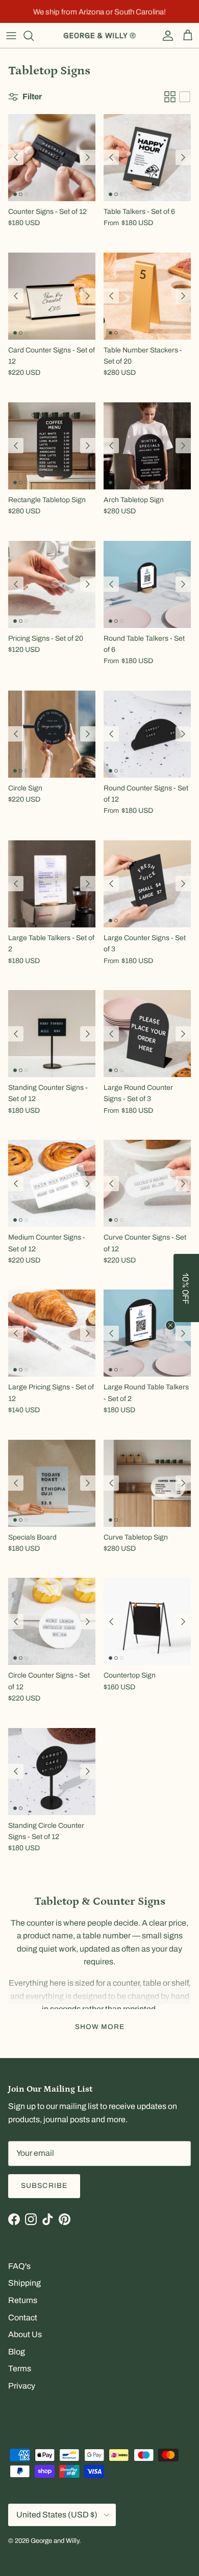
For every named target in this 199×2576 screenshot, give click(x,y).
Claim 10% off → (54, 1300)
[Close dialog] (180, 1251)
